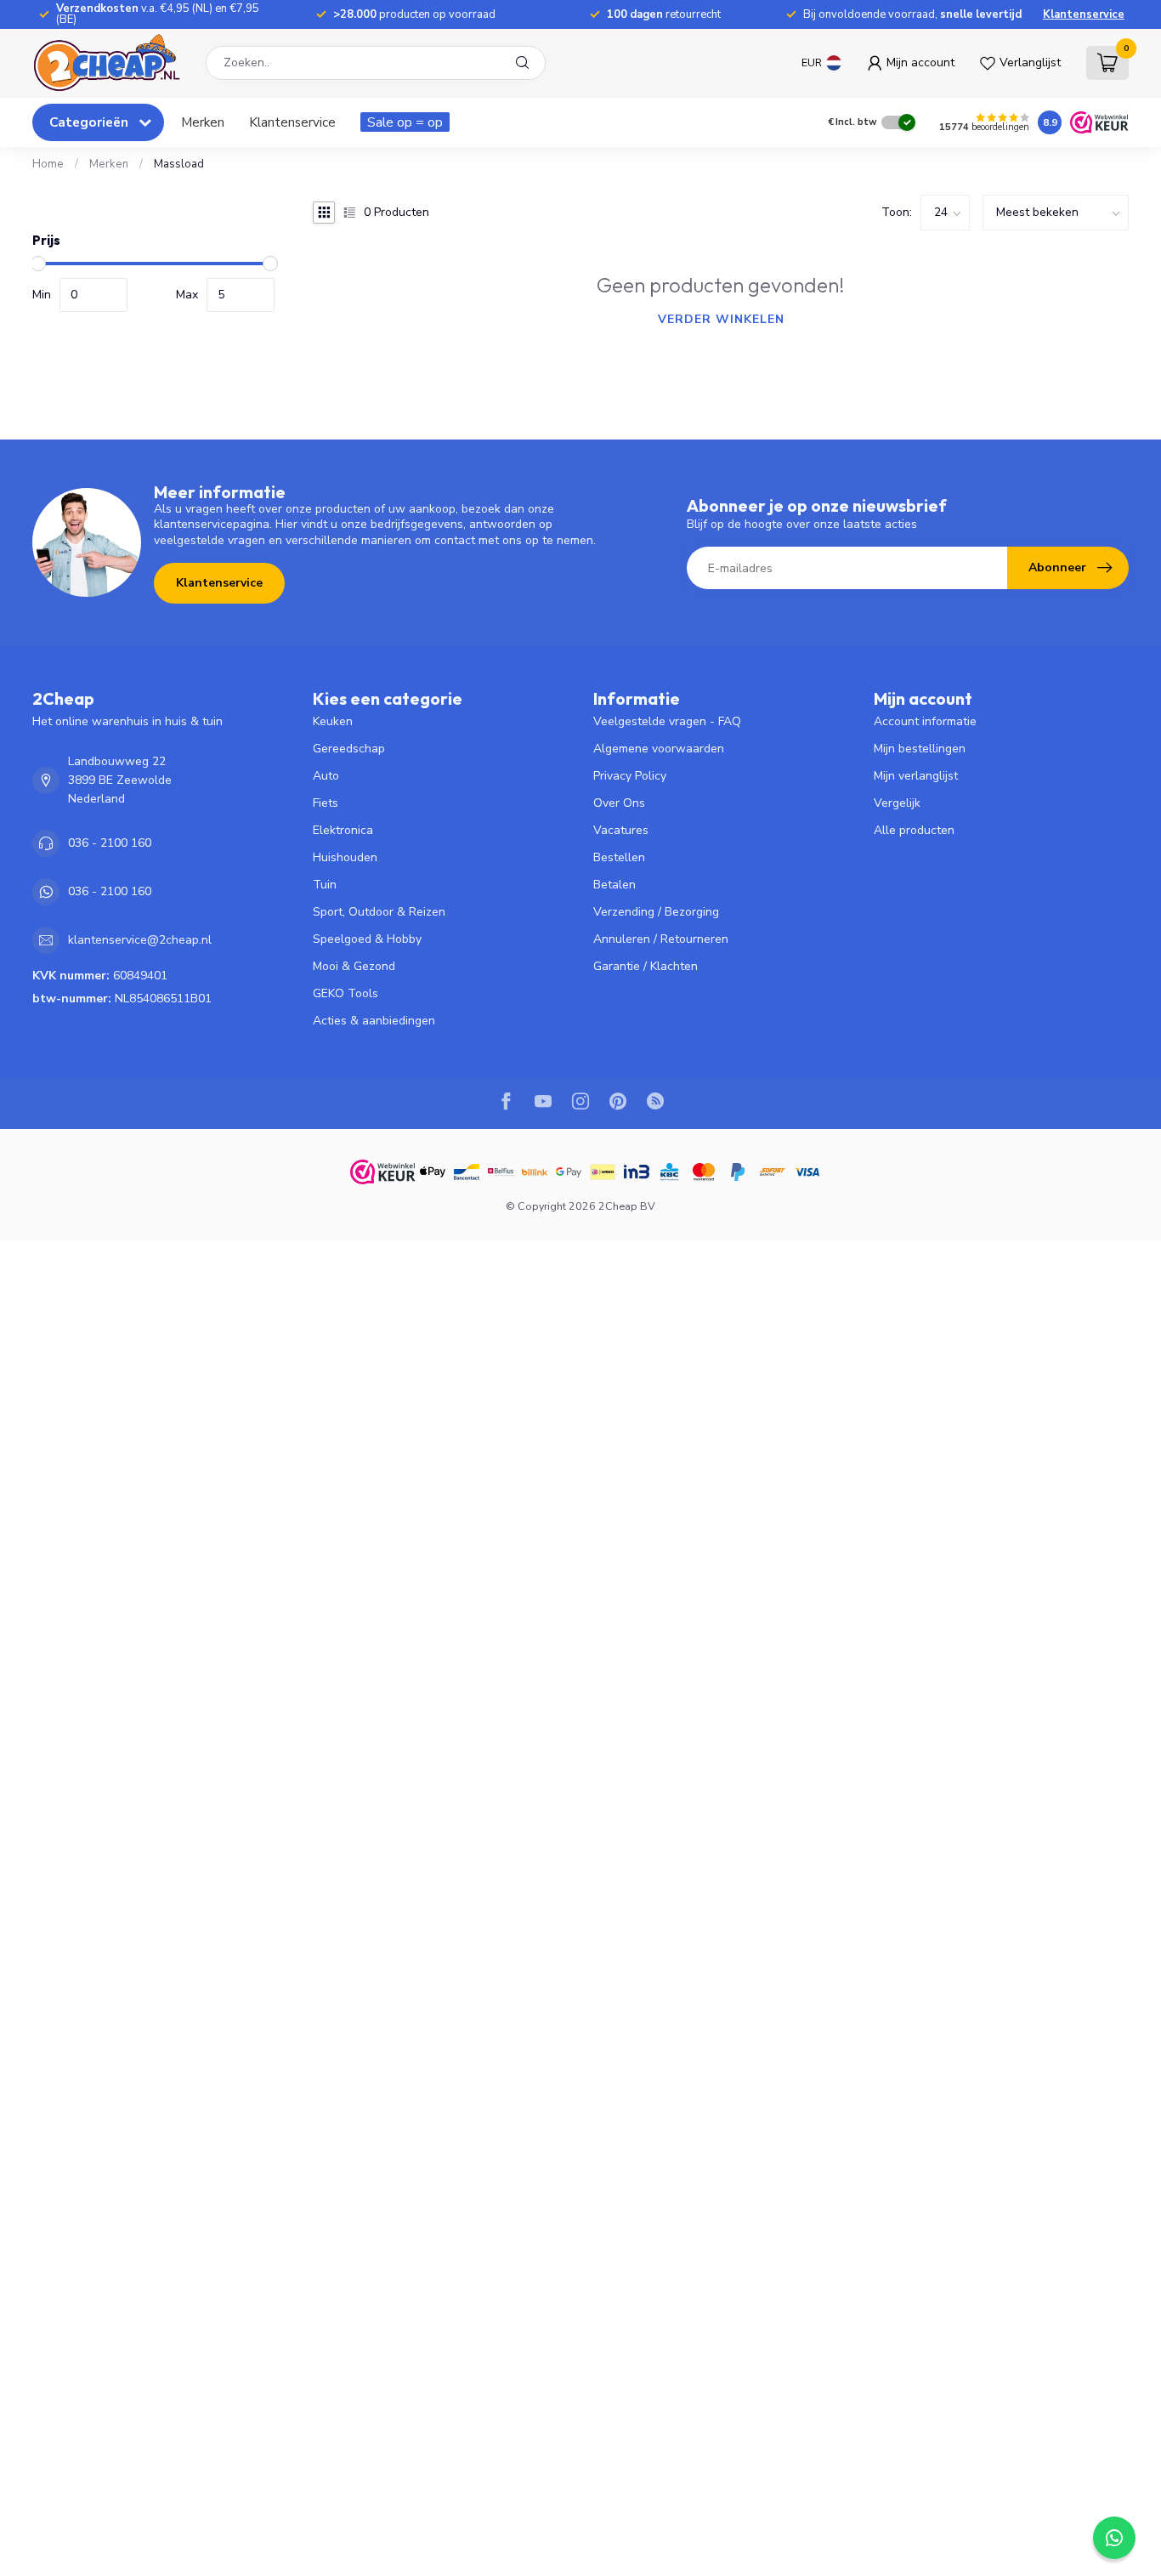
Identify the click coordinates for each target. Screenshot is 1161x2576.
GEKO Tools (345, 993)
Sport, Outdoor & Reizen (379, 912)
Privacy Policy (630, 776)
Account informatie (925, 721)
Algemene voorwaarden (659, 749)
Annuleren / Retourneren (661, 939)
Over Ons (619, 803)
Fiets (326, 803)
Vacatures (621, 830)
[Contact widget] (1114, 2538)
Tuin (325, 885)
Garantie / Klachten (646, 966)
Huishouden (345, 857)
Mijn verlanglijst (916, 776)
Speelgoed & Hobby (367, 939)
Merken (203, 122)
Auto (326, 776)
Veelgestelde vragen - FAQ (667, 721)
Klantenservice (1084, 14)
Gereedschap (349, 749)
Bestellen (619, 857)
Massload (179, 164)
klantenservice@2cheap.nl (140, 940)
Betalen (614, 885)
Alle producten (914, 830)
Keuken (333, 721)
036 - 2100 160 (110, 843)
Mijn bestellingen (920, 749)
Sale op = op (405, 122)
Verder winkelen (721, 319)
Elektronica (343, 830)
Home (48, 164)
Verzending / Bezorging (656, 912)
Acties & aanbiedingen (374, 1021)
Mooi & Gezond (354, 966)
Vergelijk (897, 803)
